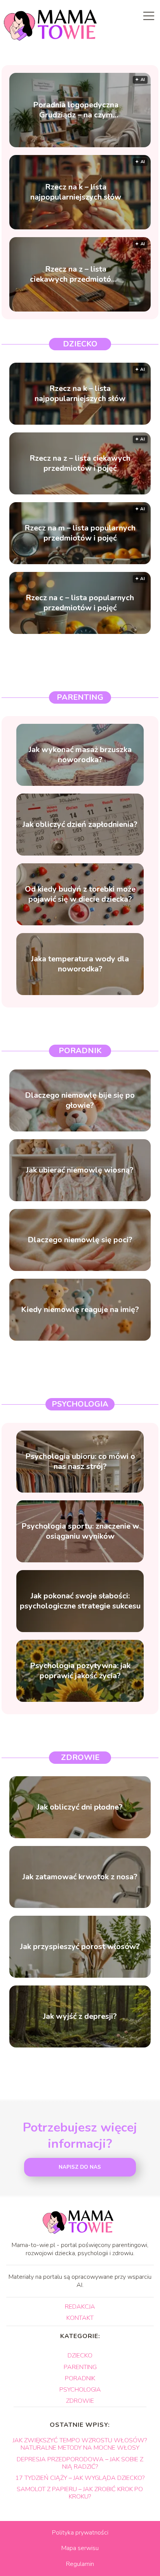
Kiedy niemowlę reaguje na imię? (80, 1310)
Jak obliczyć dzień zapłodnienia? (80, 825)
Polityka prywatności (80, 2533)
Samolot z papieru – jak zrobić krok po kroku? (80, 2493)
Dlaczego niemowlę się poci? (80, 1240)
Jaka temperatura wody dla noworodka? (80, 964)
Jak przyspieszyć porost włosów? (80, 1947)
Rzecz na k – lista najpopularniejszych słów (76, 192)
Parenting (80, 697)
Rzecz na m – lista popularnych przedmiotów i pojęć (80, 533)
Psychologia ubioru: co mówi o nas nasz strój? (80, 1462)
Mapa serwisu (80, 2548)
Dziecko (80, 344)
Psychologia (80, 1404)
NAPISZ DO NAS (80, 2167)
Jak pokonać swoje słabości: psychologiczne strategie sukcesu (80, 1601)
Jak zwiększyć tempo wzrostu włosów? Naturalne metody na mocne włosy (80, 2444)
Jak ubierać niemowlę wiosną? (80, 1170)
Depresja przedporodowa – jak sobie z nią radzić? (80, 2463)
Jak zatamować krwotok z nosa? (80, 1877)
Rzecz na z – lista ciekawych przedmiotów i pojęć (76, 274)
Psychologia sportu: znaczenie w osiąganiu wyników (80, 1531)
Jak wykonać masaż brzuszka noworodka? (80, 755)
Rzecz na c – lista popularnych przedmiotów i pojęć (80, 603)
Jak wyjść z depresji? (80, 2016)
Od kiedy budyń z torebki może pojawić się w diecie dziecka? (80, 894)
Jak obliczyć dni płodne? (80, 1807)
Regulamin (80, 2564)
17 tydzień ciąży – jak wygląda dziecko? (80, 2478)
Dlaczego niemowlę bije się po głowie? (80, 1100)
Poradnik (80, 1051)
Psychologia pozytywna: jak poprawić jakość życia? (80, 1671)
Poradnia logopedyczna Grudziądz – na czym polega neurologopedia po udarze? (76, 110)
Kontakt (80, 2318)
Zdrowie (80, 1757)
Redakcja (80, 2307)
